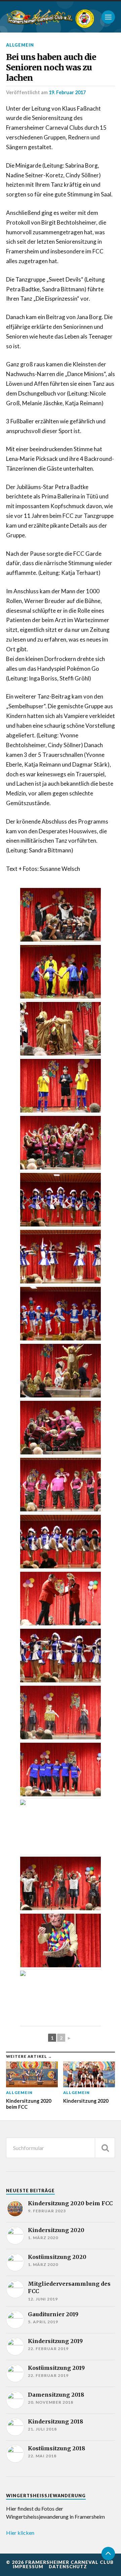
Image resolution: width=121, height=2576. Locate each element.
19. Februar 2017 (67, 92)
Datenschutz (68, 2567)
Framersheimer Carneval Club (69, 2562)
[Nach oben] (108, 2554)
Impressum (28, 2567)
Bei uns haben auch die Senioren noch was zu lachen (51, 68)
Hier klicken (20, 2533)
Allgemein (20, 45)
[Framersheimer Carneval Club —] (40, 17)
